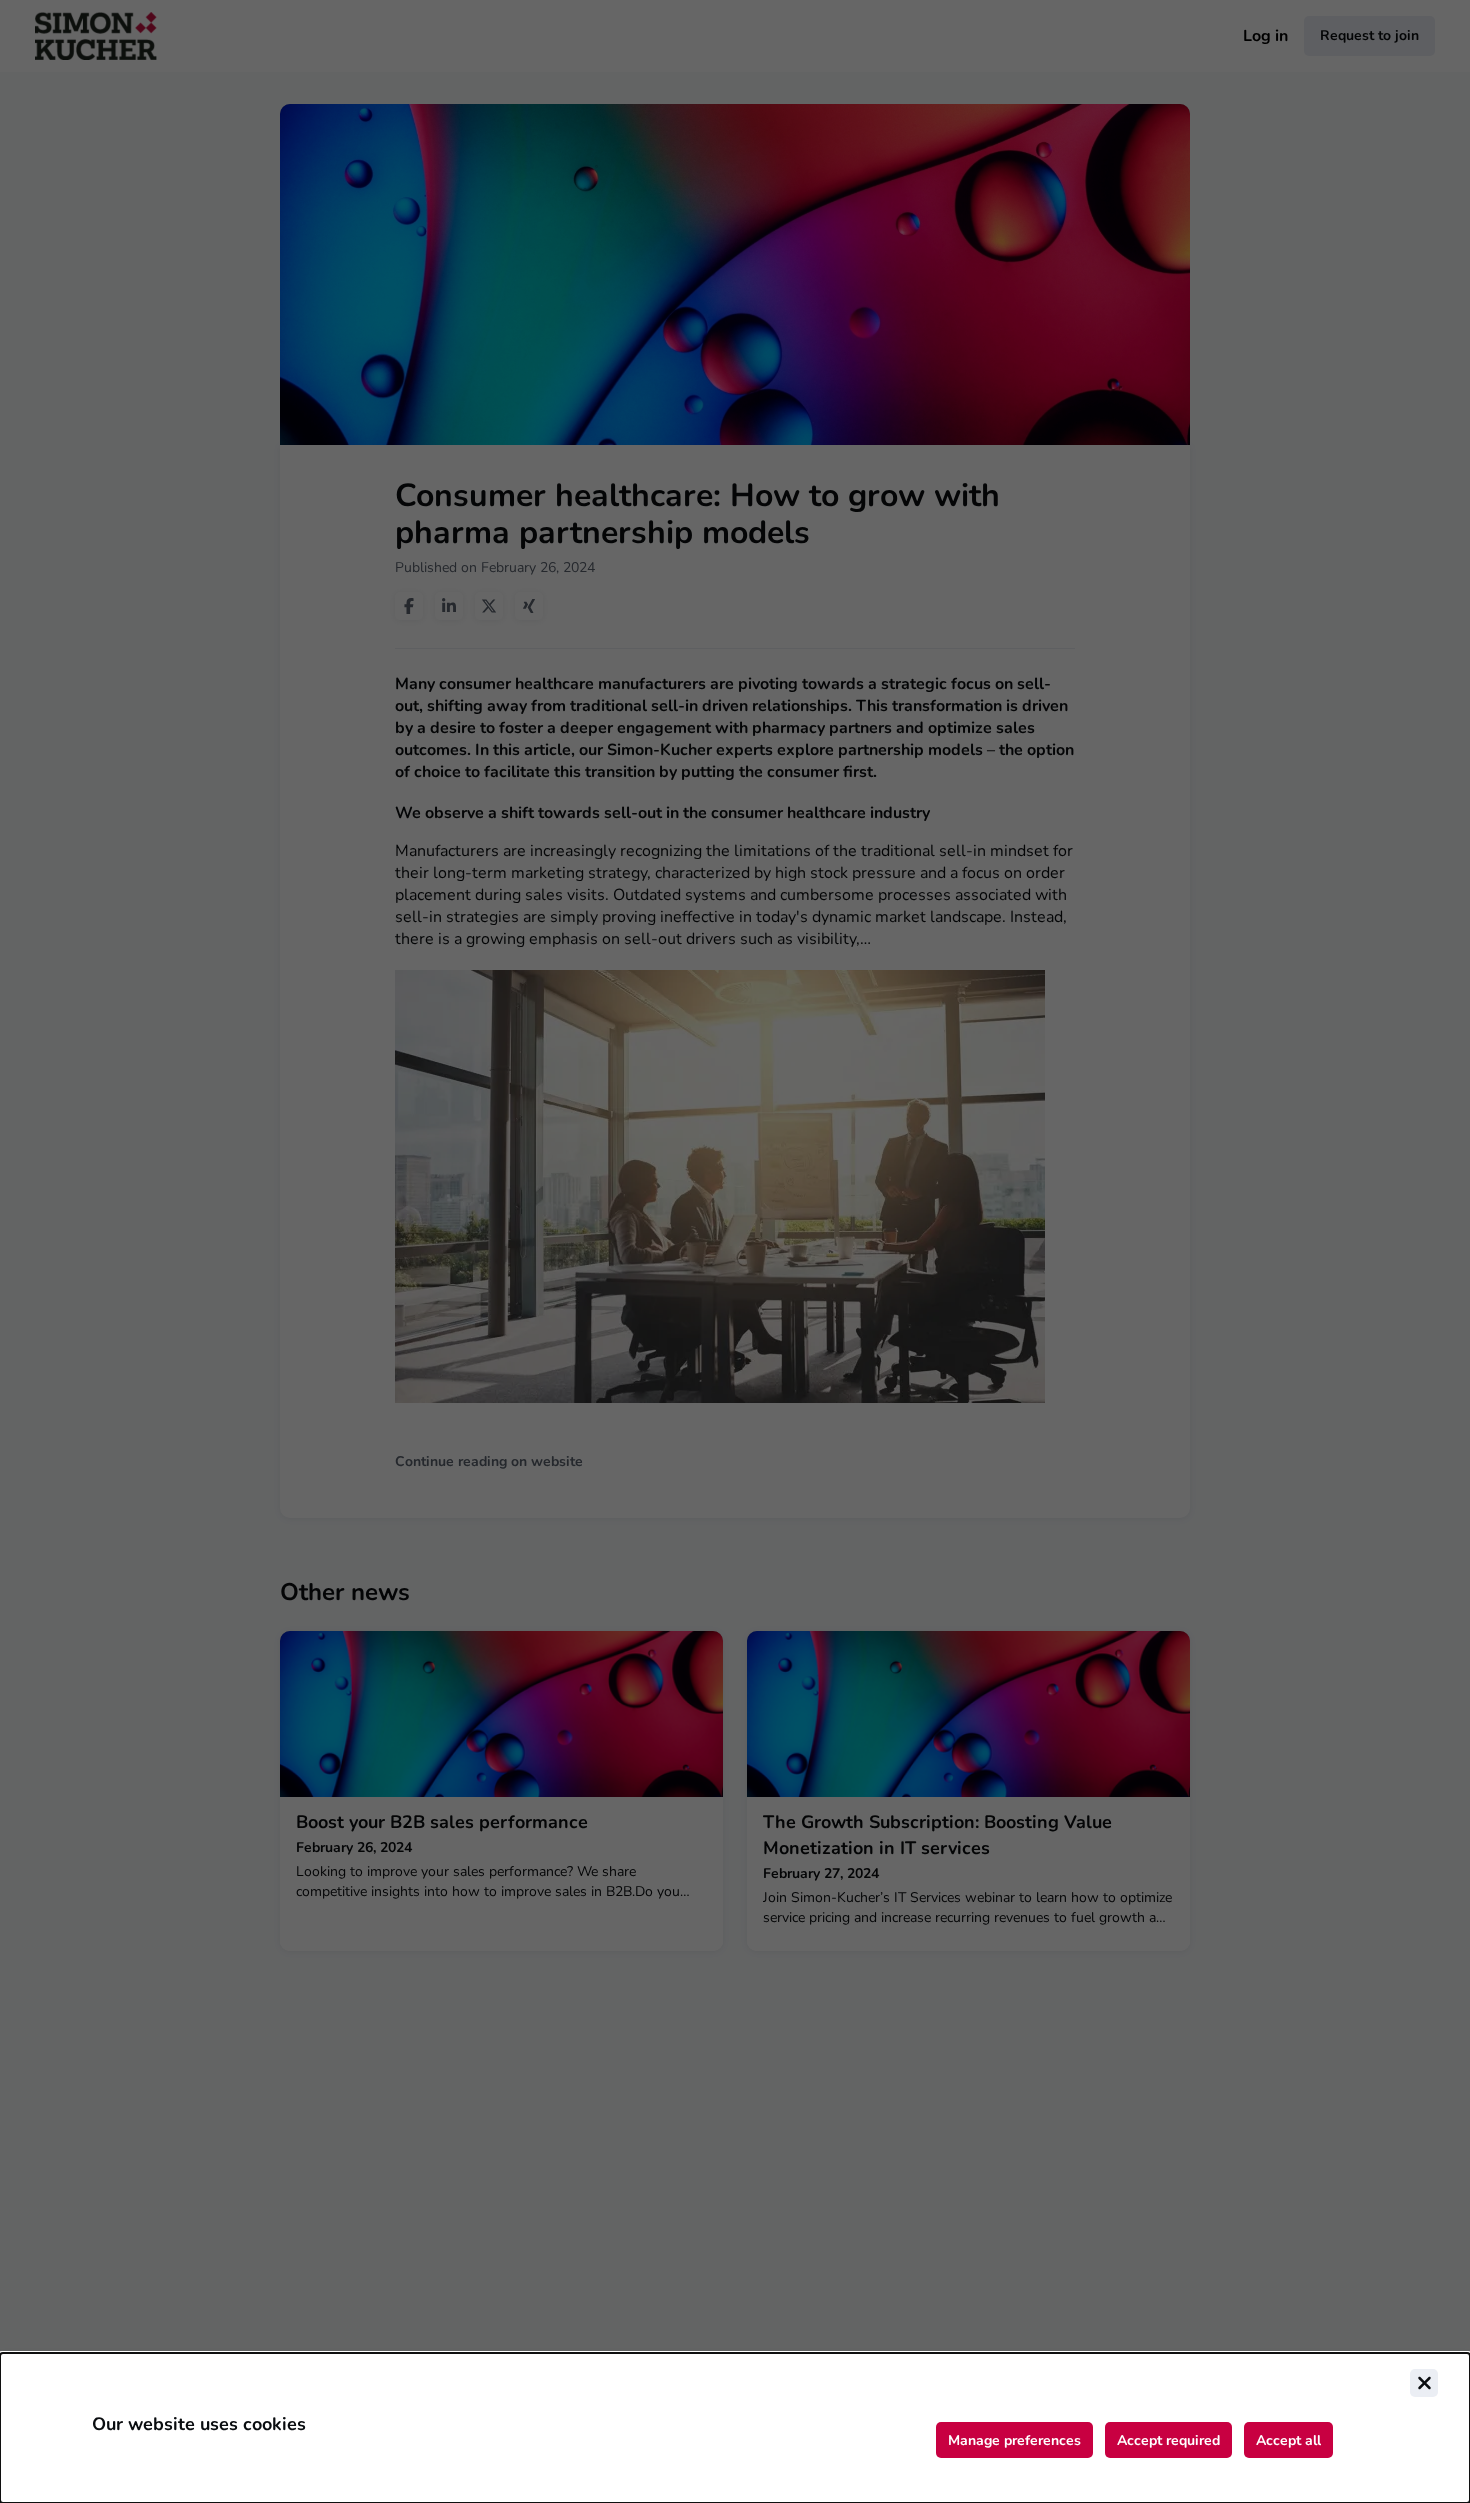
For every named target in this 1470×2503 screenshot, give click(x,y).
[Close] (1424, 2383)
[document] (735, 2428)
